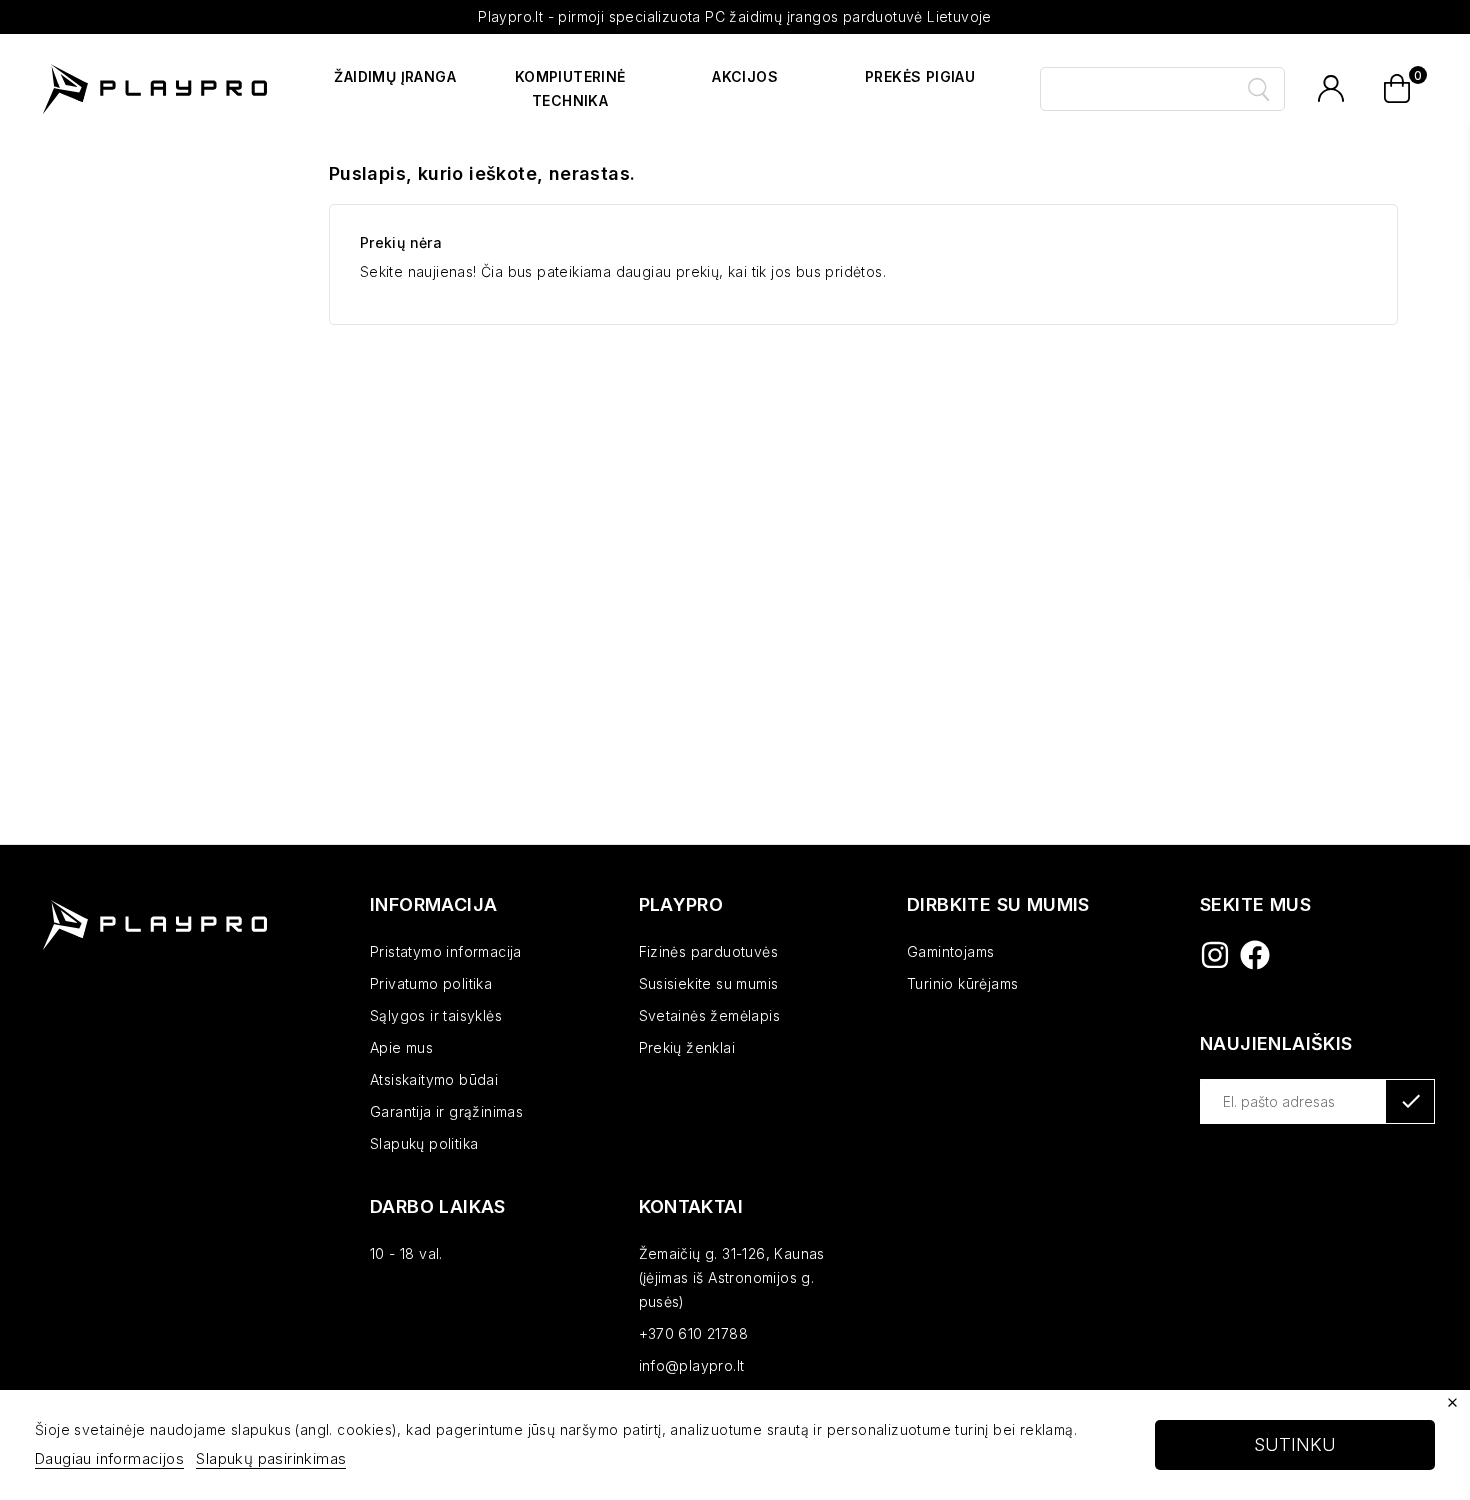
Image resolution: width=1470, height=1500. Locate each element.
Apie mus (401, 1047)
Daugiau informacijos (109, 1458)
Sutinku (1295, 1444)
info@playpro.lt (692, 1365)
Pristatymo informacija (446, 951)
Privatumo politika (431, 983)
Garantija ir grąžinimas (446, 1111)
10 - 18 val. (406, 1253)
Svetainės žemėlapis (710, 1015)
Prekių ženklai (687, 1047)
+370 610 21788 (694, 1333)
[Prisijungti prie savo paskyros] (1331, 89)
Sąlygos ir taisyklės (436, 1015)
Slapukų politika (424, 1143)
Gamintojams (950, 951)
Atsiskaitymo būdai (434, 1079)
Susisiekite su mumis (709, 983)
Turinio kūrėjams (962, 983)
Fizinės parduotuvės (709, 951)
